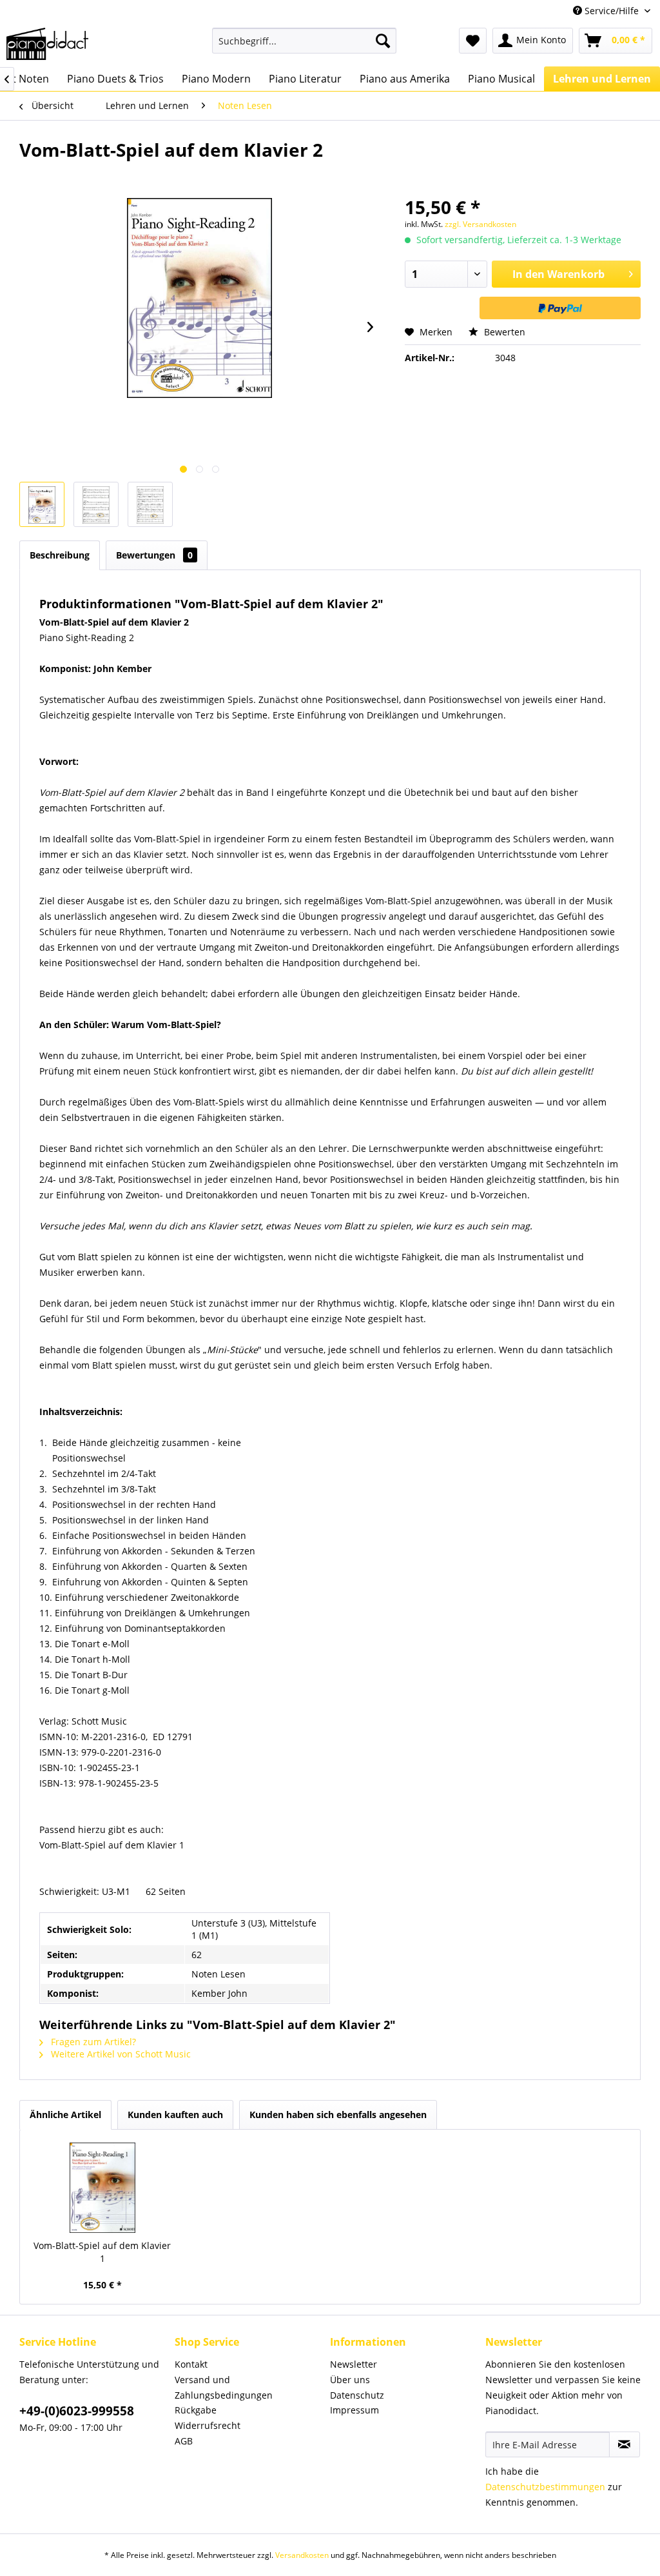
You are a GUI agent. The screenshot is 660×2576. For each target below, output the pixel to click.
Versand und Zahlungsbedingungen (224, 2387)
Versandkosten (302, 2555)
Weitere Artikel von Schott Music (120, 2054)
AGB (184, 2441)
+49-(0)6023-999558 (77, 2411)
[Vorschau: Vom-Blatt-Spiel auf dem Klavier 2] (42, 504)
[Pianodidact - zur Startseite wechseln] (47, 44)
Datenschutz (357, 2395)
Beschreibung (60, 555)
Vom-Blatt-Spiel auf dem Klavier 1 (102, 2252)
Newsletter (354, 2364)
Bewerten (503, 332)
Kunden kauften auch (175, 2115)
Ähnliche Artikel (65, 2115)
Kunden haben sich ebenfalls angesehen (338, 2115)
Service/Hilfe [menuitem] (612, 11)
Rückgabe (196, 2410)
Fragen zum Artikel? (92, 2042)
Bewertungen (154, 555)
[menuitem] (305, 41)
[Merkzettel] (473, 41)
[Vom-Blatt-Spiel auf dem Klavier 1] (102, 2188)
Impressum (354, 2410)
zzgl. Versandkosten (480, 224)
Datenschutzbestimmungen (545, 2487)
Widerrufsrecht (208, 2425)
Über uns (350, 2380)
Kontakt (191, 2364)
